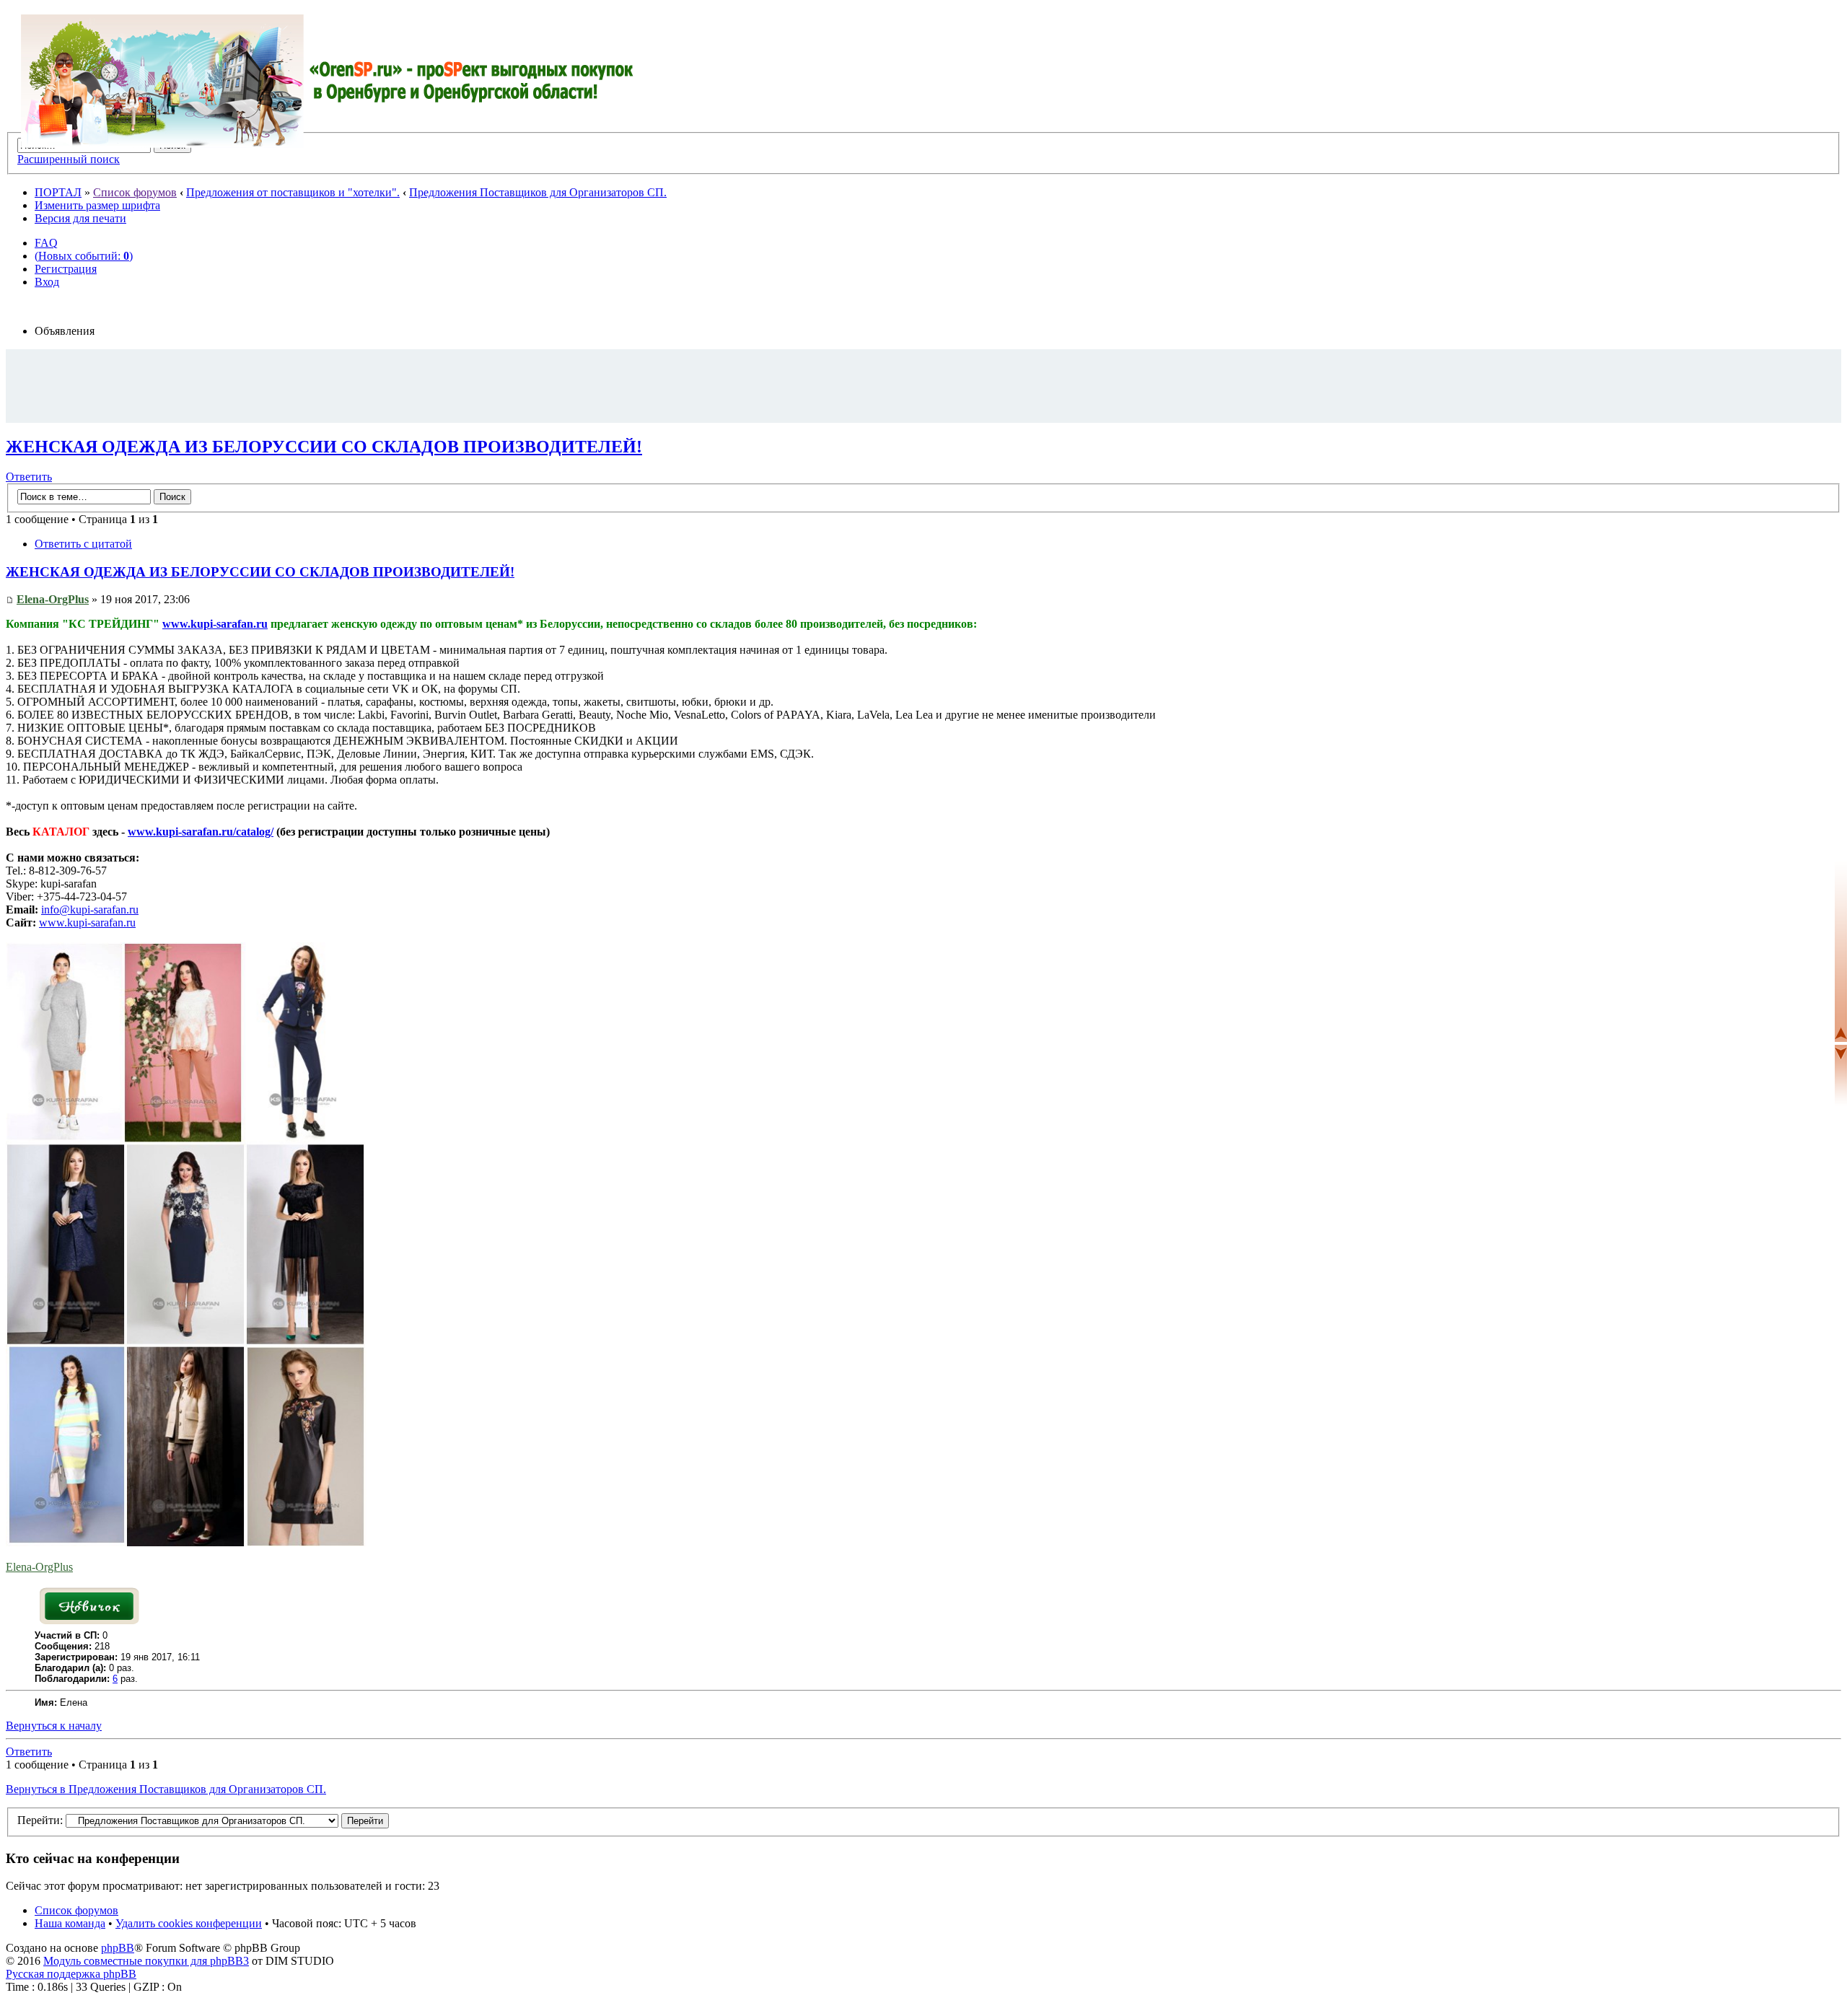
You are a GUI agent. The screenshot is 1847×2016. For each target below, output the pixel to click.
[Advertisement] (923, 385)
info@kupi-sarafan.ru (90, 910)
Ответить (29, 477)
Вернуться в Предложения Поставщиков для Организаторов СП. (166, 1789)
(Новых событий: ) (84, 256)
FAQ (46, 243)
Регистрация (66, 269)
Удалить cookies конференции (189, 1923)
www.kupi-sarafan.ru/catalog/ (201, 832)
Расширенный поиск (69, 159)
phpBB (118, 1948)
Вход (47, 282)
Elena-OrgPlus (53, 599)
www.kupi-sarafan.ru (215, 624)
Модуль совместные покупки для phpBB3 (146, 1961)
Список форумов (135, 192)
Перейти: (40, 1820)
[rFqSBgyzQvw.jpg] (186, 1542)
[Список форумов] (328, 81)
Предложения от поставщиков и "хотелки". (293, 192)
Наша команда (70, 1923)
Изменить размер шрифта (97, 205)
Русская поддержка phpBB (71, 1974)
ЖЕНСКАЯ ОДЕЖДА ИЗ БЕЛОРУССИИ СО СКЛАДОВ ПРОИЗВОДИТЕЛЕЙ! (324, 447)
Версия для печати (80, 218)
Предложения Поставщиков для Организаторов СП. (538, 192)
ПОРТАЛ (58, 192)
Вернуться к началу (54, 1726)
